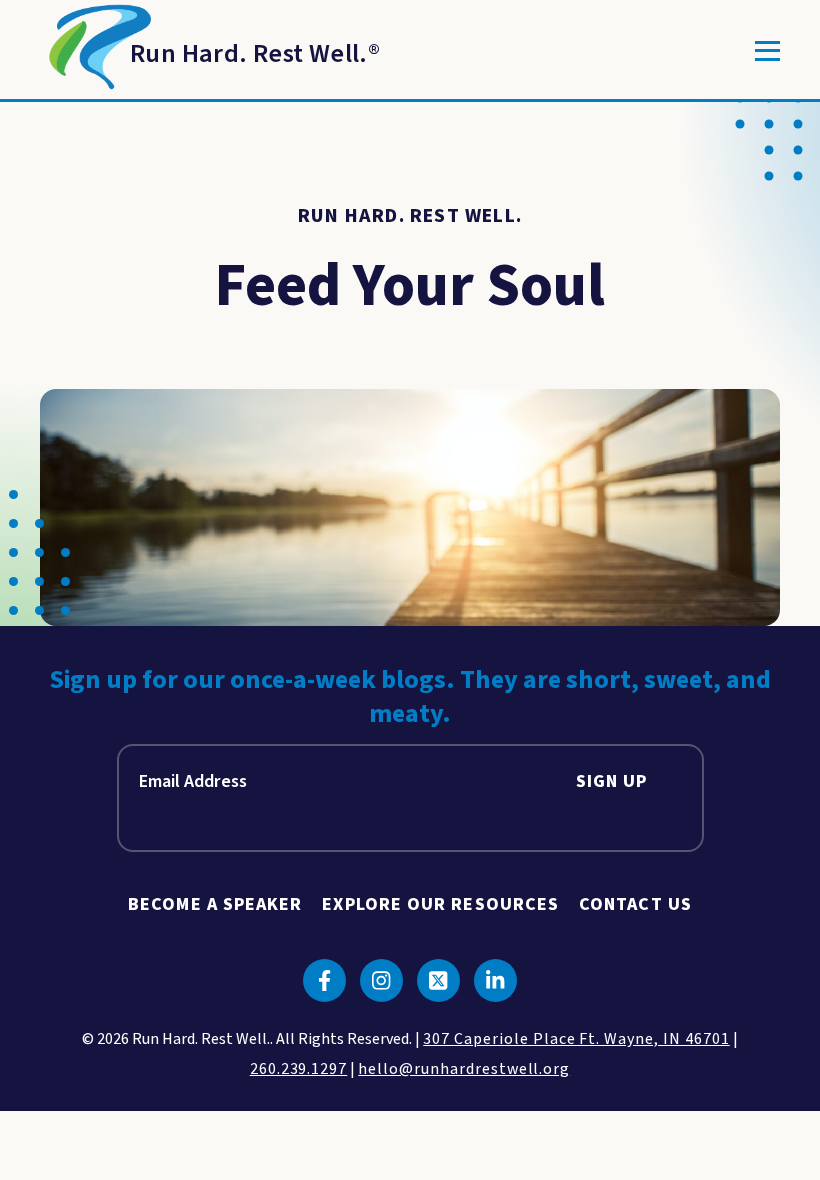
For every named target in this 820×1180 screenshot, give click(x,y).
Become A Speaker (215, 904)
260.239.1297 (299, 1069)
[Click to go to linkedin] (495, 980)
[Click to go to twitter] (438, 980)
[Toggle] (767, 51)
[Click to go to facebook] (324, 980)
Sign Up (612, 781)
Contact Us (635, 904)
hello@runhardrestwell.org (464, 1069)
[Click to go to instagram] (381, 980)
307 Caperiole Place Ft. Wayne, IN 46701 (576, 1039)
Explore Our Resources (440, 904)
